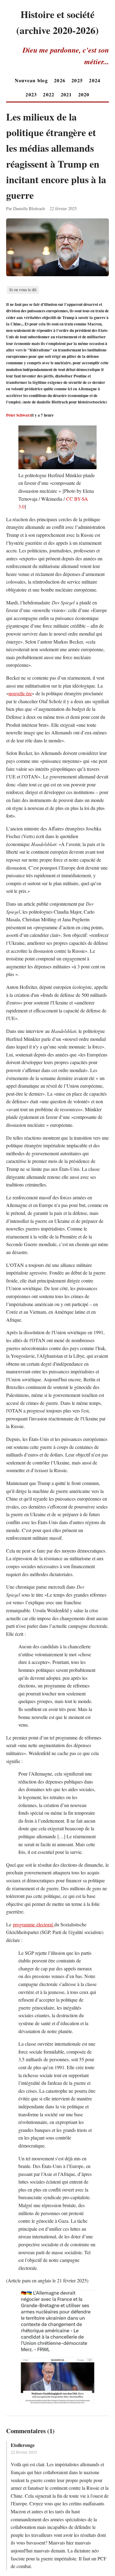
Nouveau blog (31, 80)
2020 (84, 94)
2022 (49, 94)
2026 (60, 80)
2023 (31, 94)
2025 (77, 80)
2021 (66, 94)
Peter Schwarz (19, 415)
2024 (95, 80)
